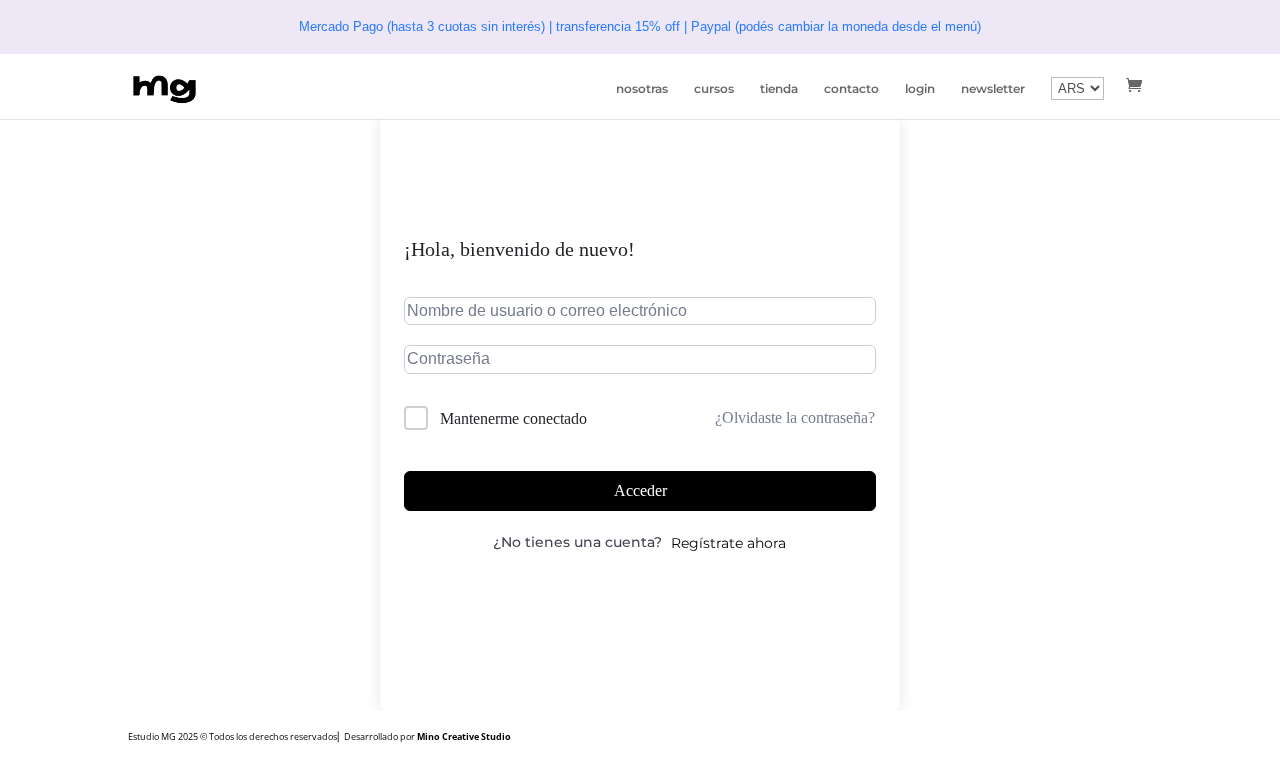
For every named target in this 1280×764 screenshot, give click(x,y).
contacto (851, 89)
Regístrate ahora (728, 543)
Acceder (640, 490)
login (920, 89)
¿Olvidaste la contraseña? (795, 417)
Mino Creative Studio (464, 736)
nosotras (642, 89)
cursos (714, 89)
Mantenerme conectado (513, 418)
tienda (779, 89)
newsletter (993, 89)
